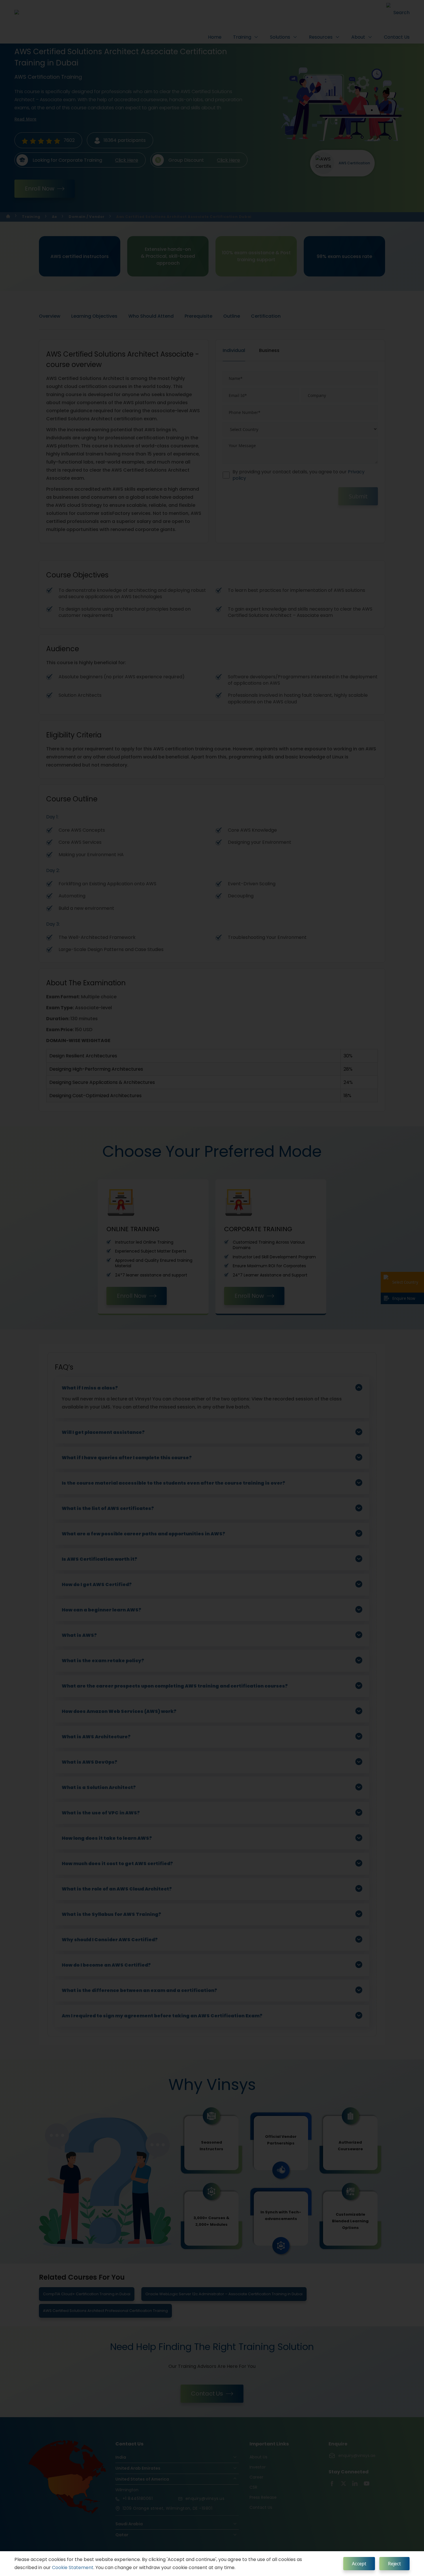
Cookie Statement (73, 2567)
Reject (394, 2564)
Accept (359, 2564)
